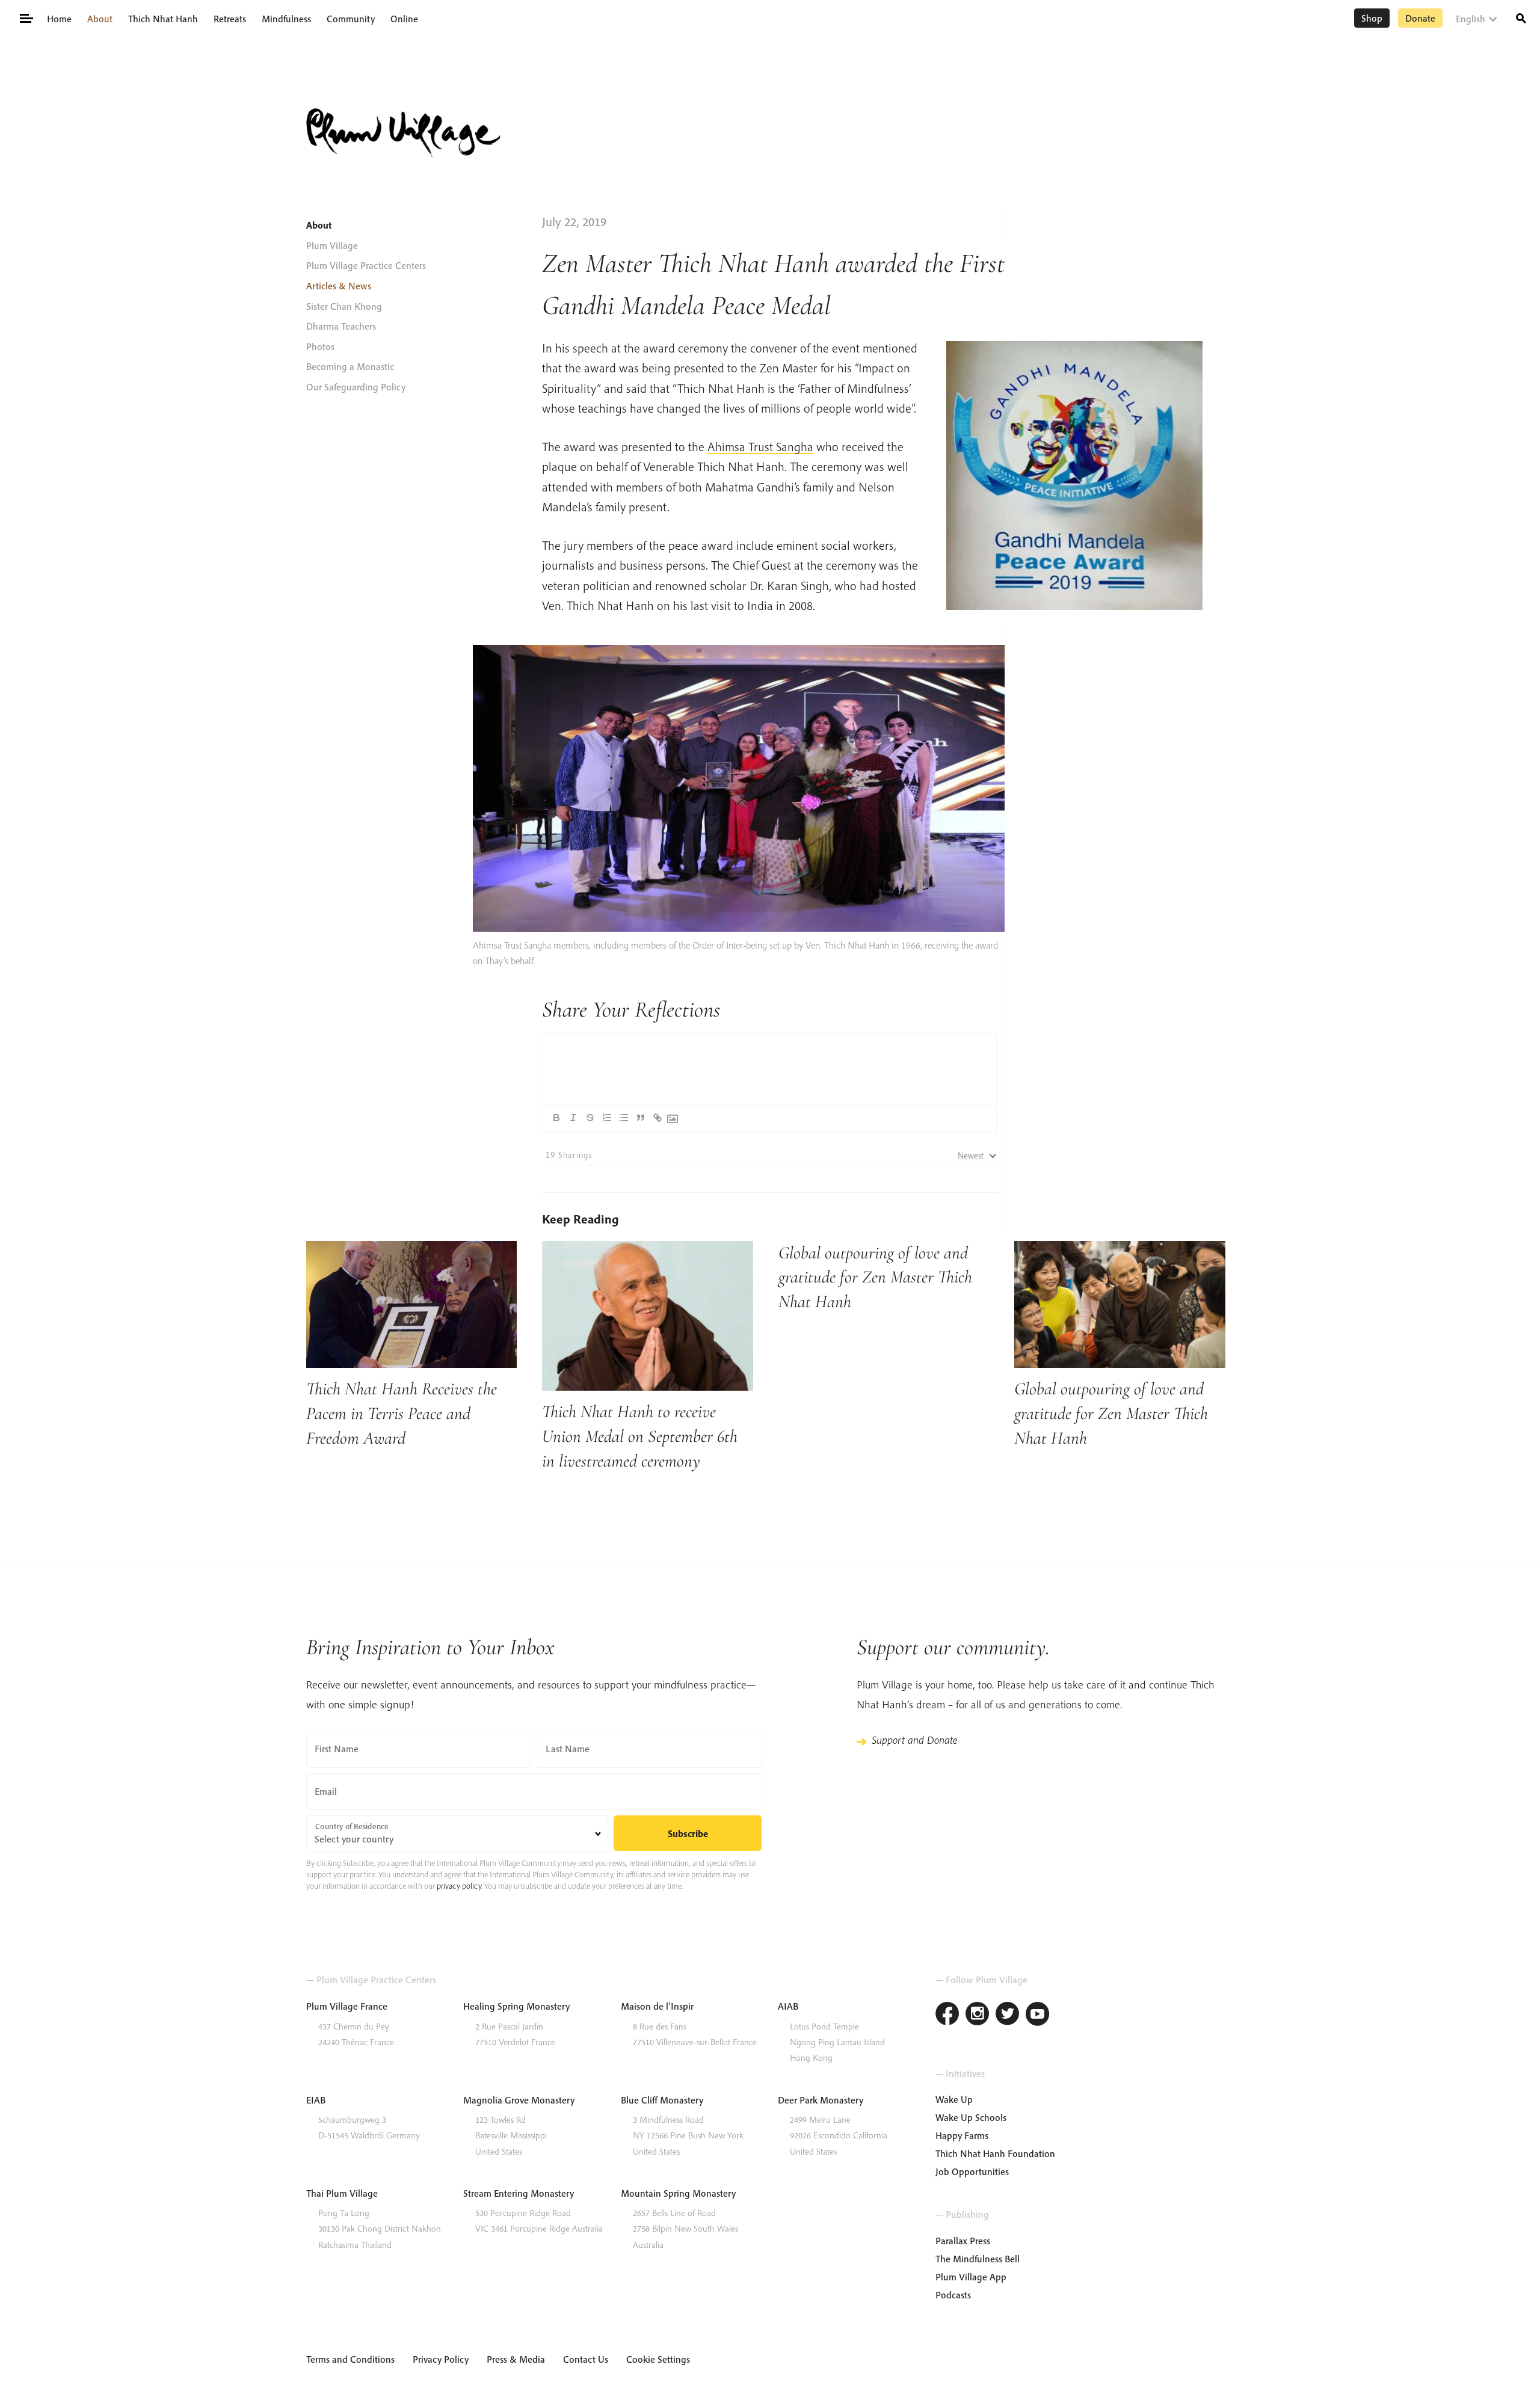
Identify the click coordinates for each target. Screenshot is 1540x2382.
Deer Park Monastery (821, 2100)
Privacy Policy (441, 2359)
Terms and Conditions (350, 2359)
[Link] (658, 1118)
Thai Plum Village (342, 2193)
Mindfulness (286, 19)
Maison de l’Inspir (657, 2006)
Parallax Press (963, 2241)
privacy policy (459, 1886)
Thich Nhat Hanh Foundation (995, 2153)
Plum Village (332, 245)
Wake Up (954, 2099)
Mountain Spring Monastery (678, 2193)
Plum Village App (971, 2277)
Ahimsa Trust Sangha (760, 446)
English (1471, 19)
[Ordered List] (607, 1118)
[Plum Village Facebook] (947, 2015)
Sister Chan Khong (344, 306)
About (100, 19)
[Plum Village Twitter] (1008, 2015)
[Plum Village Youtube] (1038, 2015)
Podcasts (953, 2295)
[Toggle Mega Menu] (26, 17)
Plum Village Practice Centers (366, 265)
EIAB (316, 2100)
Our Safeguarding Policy (356, 387)
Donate (1420, 18)
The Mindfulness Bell (978, 2259)
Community (351, 19)
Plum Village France (347, 2006)
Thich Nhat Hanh (163, 19)
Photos (320, 346)
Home (59, 19)
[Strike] (590, 1118)
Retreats (230, 19)
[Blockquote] (641, 1118)
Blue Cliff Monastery (662, 2100)
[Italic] (573, 1118)
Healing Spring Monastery (516, 2006)
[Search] (1521, 17)
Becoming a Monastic (350, 366)
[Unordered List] (624, 1118)
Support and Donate (914, 1740)
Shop (1372, 18)
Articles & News (339, 286)
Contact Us (586, 2359)
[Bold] (556, 1118)
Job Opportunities (972, 2171)
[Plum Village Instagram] (978, 2015)
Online (404, 19)
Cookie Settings (658, 2359)
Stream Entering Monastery (519, 2193)
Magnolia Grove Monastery (519, 2100)
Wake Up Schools (971, 2117)
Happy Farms (962, 2135)
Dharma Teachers (341, 326)
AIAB (788, 2006)
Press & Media (516, 2359)
